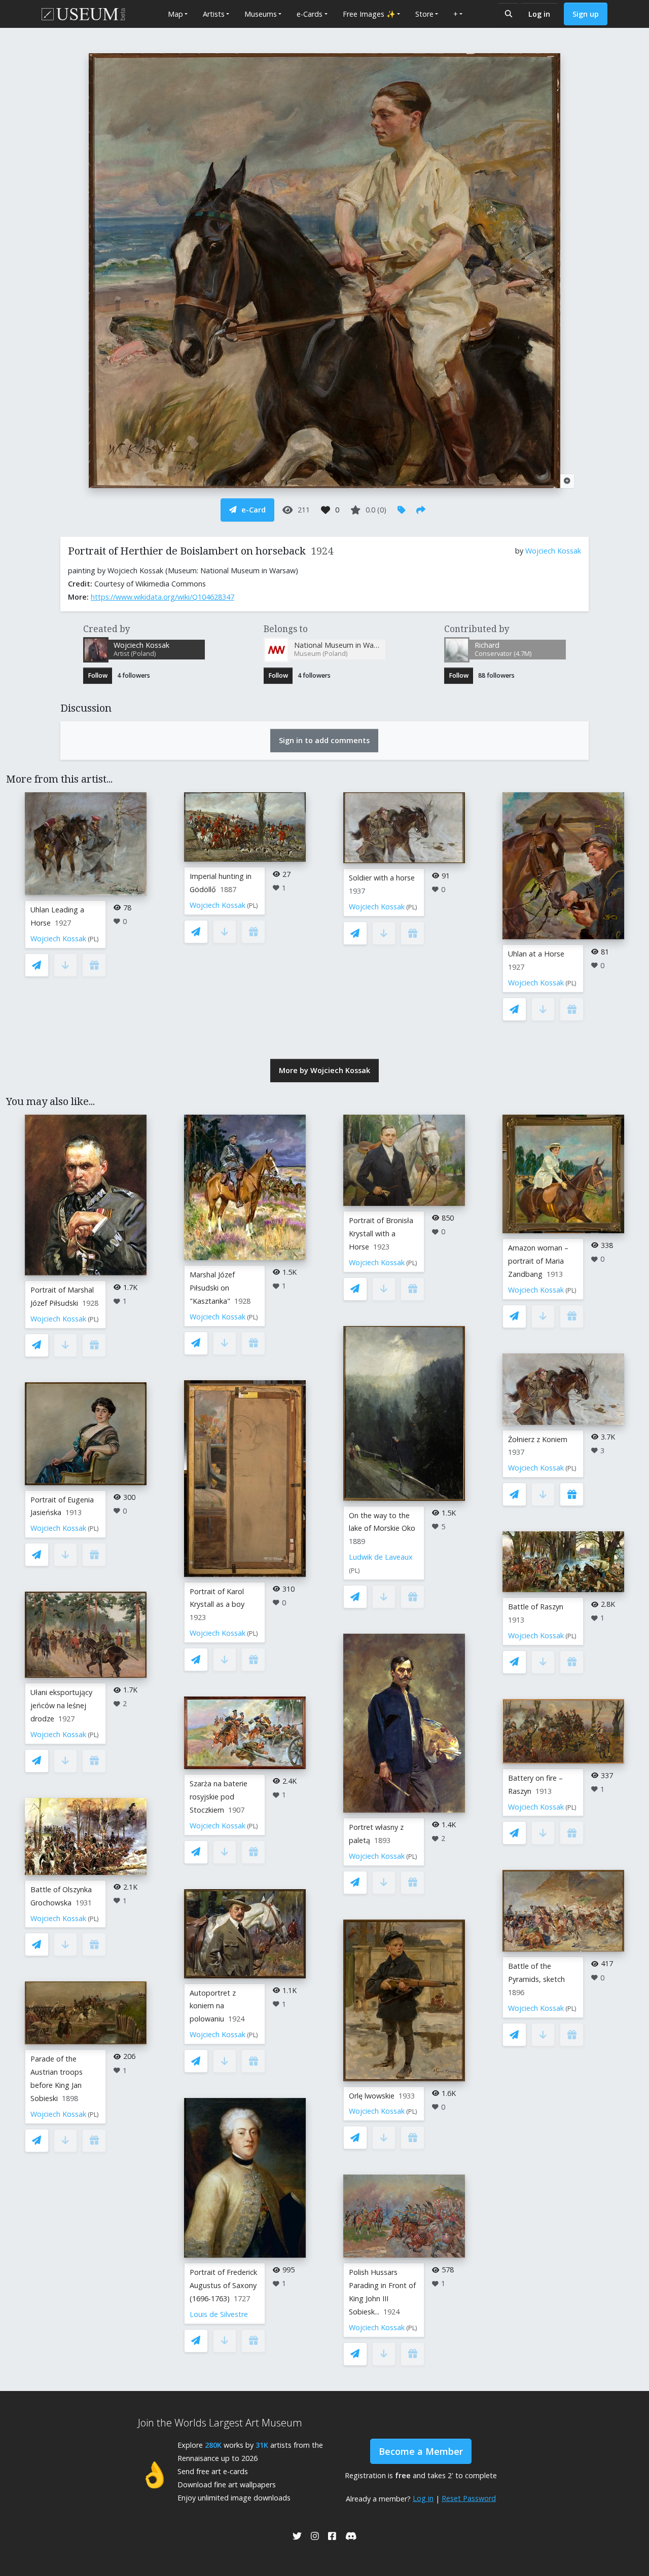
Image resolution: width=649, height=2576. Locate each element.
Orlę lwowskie (372, 2096)
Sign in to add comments (324, 740)
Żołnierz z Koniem (538, 1439)
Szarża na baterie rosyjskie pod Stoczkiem (219, 1797)
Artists (214, 14)
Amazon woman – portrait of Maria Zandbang (538, 1261)
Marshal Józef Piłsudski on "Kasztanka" (212, 1288)
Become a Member (421, 2451)
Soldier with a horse (382, 878)
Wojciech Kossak (553, 551)
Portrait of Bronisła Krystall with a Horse (381, 1234)
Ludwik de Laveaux (381, 1557)
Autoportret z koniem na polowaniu (213, 2006)
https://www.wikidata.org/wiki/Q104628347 (163, 597)
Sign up (586, 14)
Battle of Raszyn (536, 1607)
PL (93, 939)
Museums (261, 14)
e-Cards (310, 14)
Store (424, 14)
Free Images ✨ (369, 14)
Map (175, 14)
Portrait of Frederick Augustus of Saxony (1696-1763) (223, 2285)
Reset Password (469, 2498)
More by (324, 1070)
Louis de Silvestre (219, 2314)
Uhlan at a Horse (536, 954)
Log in (539, 14)
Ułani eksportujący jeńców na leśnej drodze (61, 1705)
